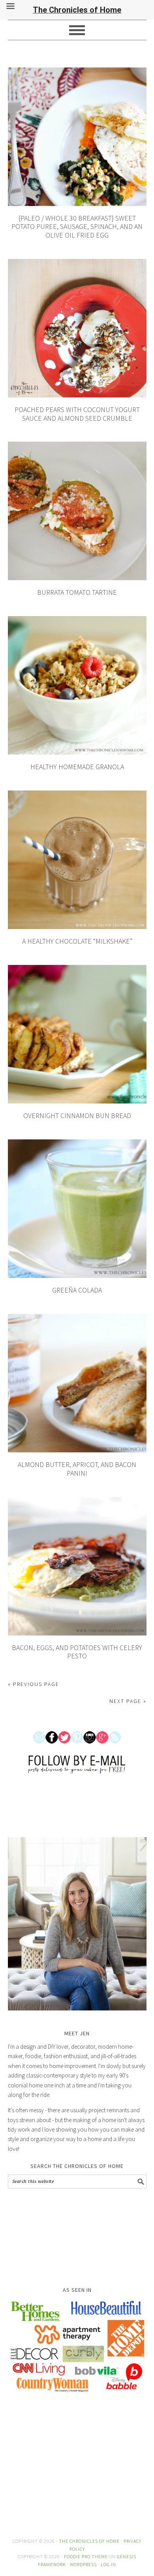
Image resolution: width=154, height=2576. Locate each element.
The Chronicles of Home (89, 2541)
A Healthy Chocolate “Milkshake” (77, 941)
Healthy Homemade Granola (77, 767)
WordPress (83, 2564)
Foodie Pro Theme (86, 2556)
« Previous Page (34, 1684)
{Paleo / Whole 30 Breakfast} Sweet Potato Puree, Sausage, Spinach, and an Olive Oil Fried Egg (77, 227)
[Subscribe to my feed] (115, 1749)
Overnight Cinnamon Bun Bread (77, 1116)
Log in (108, 2564)
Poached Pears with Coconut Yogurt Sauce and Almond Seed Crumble (77, 414)
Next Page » (128, 1701)
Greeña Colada (77, 1290)
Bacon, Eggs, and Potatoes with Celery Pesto (77, 1652)
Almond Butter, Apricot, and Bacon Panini (77, 1469)
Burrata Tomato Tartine (77, 592)
